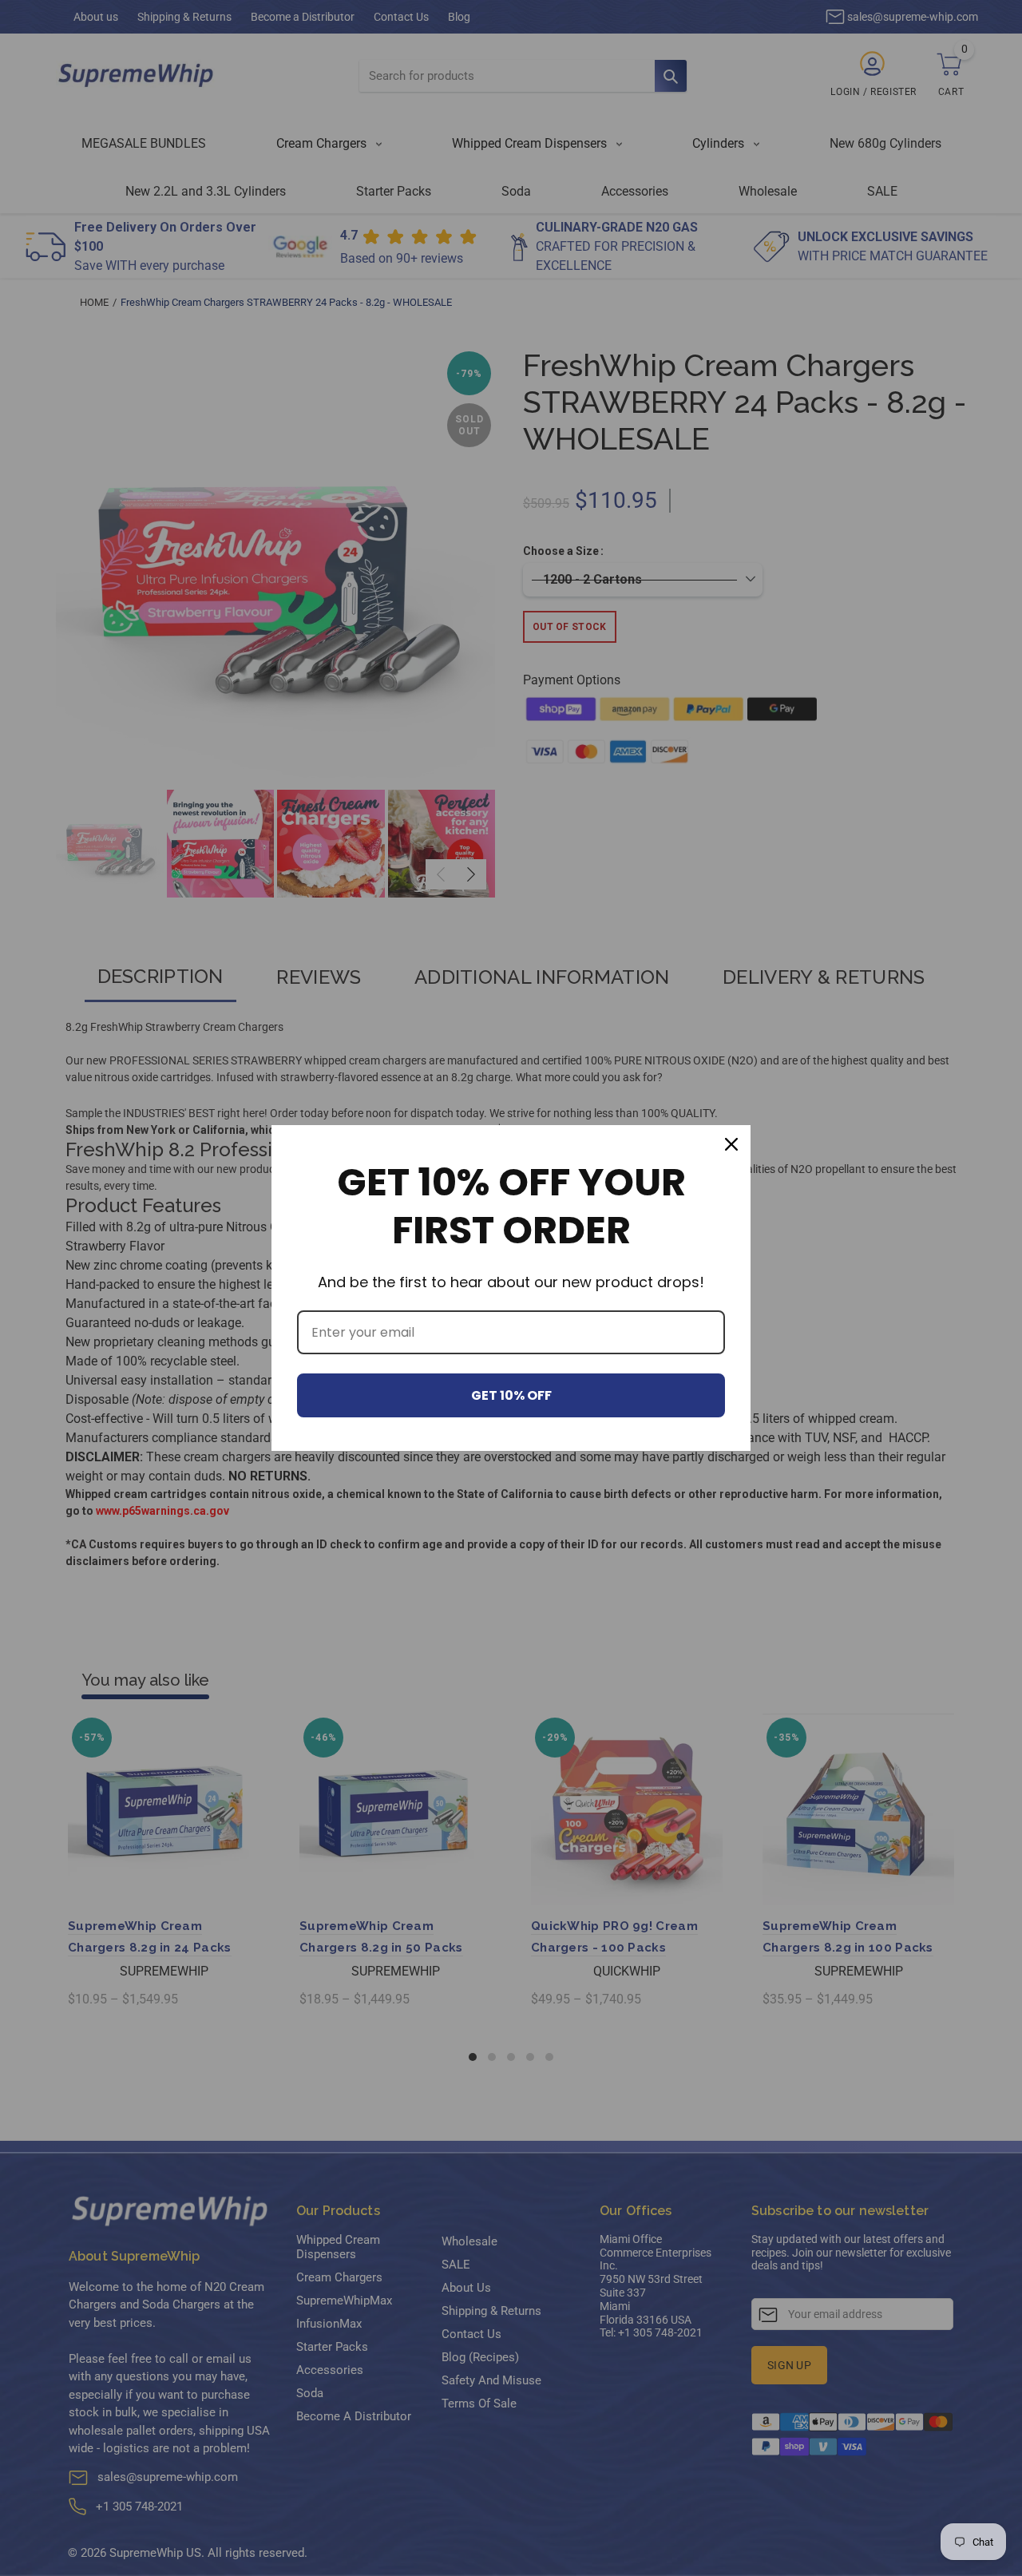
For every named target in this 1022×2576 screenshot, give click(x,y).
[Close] (731, 1144)
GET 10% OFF (511, 1395)
